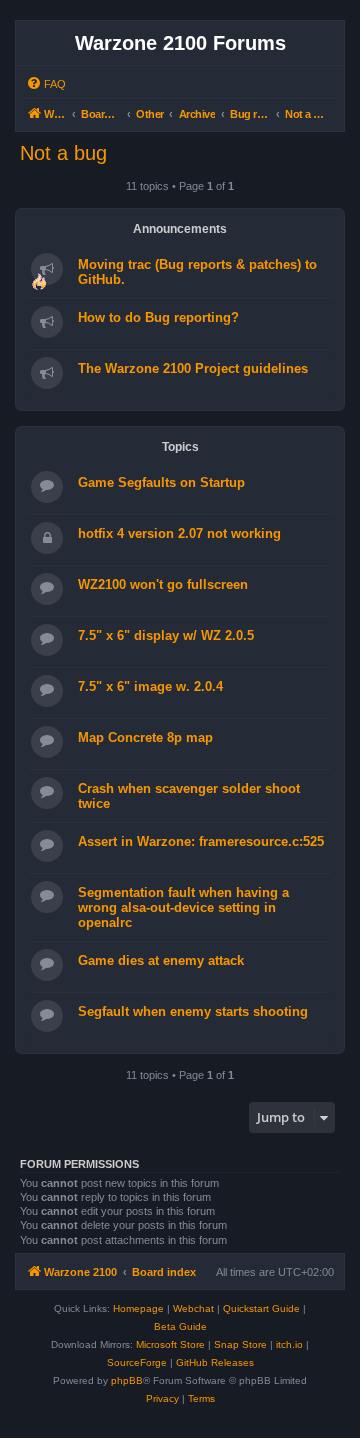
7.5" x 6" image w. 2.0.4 (150, 686)
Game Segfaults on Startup (161, 482)
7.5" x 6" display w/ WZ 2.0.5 (166, 635)
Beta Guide (180, 1326)
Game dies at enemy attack (161, 960)
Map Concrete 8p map (145, 737)
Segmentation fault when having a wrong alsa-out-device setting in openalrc (183, 907)
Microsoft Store (170, 1344)
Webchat (193, 1308)
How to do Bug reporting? (158, 317)
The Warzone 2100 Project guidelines (193, 368)
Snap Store (240, 1344)
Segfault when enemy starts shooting (193, 1011)
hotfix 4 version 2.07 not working (179, 533)
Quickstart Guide (261, 1308)
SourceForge (137, 1362)
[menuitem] (46, 84)
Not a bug (63, 153)
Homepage (138, 1308)
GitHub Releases (215, 1362)
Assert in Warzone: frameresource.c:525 (201, 841)
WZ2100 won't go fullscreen (163, 584)
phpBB (127, 1380)
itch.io (289, 1344)
